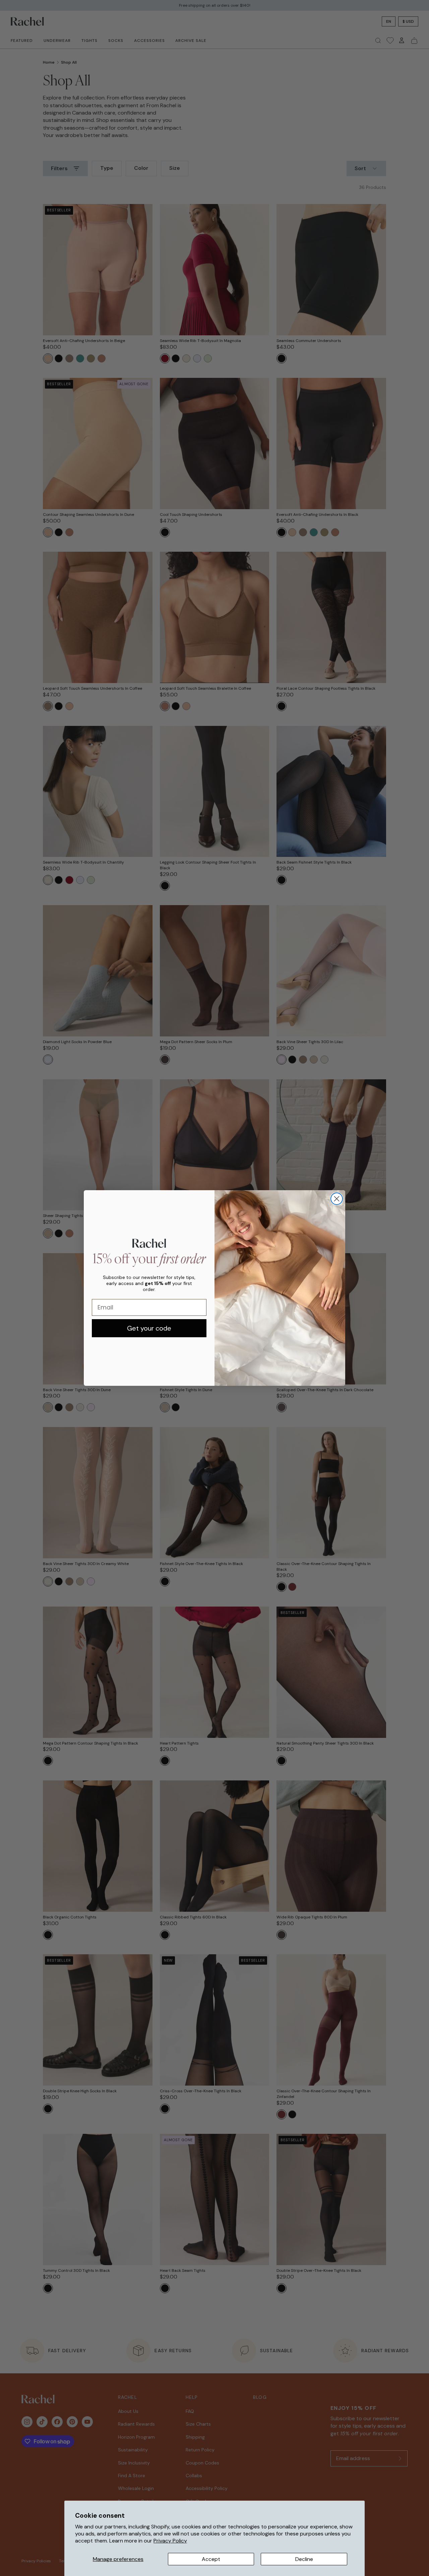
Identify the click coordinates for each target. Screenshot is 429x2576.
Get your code (149, 1328)
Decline (304, 2559)
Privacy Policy (170, 2541)
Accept (211, 2559)
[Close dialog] (337, 1199)
